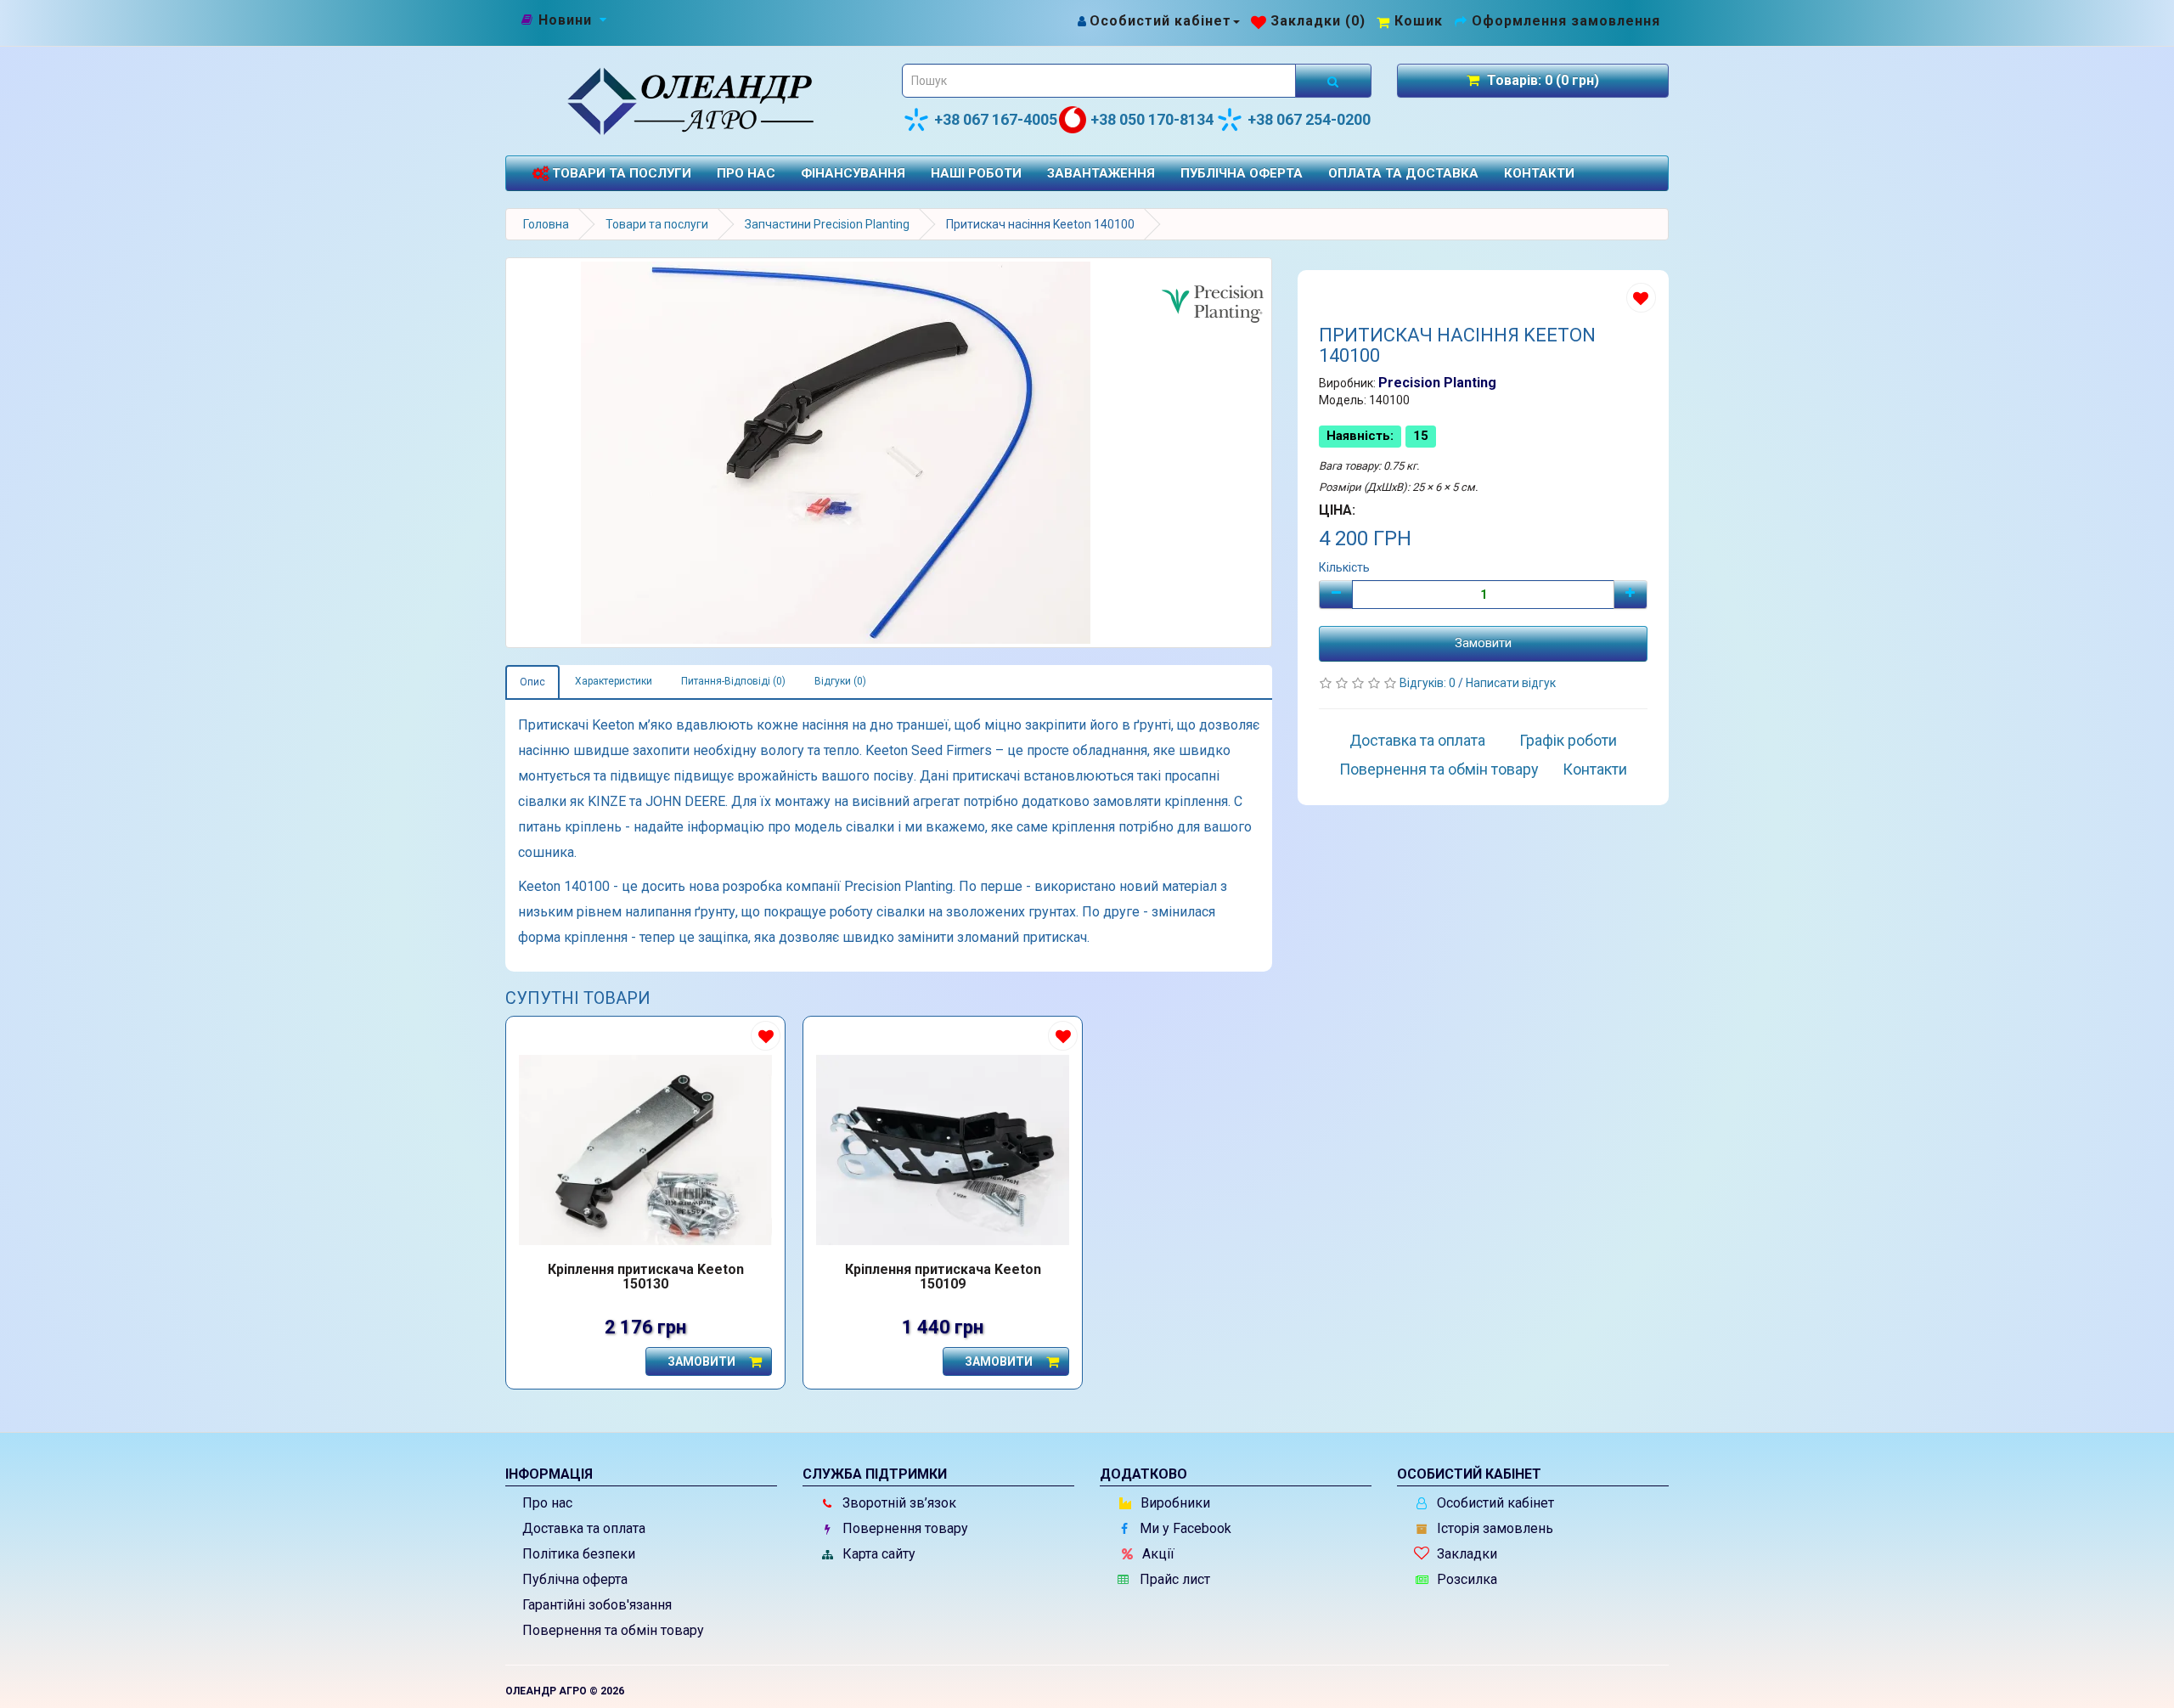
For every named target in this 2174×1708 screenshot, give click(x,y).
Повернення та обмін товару (1439, 769)
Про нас (746, 173)
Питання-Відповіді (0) (733, 681)
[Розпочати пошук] (1333, 81)
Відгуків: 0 (1429, 683)
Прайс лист (1173, 1579)
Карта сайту (877, 1554)
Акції (1157, 1554)
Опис (532, 682)
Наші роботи (976, 173)
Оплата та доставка (1403, 173)
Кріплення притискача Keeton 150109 (943, 1277)
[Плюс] (1630, 595)
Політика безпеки (579, 1554)
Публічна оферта (1242, 173)
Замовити (1483, 643)
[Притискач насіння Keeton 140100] (889, 453)
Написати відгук (1511, 683)
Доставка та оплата (1417, 740)
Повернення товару (904, 1528)
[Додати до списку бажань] (1641, 298)
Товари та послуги (620, 173)
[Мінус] (1336, 595)
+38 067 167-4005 (996, 119)
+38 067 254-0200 (1309, 119)
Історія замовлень (1493, 1528)
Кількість (1344, 567)
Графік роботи (1568, 740)
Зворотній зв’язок (898, 1503)
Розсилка (1465, 1579)
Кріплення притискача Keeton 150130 (646, 1277)
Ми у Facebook (1184, 1528)
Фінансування (853, 173)
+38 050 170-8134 (1152, 119)
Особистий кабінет (1494, 1503)
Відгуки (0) (840, 681)
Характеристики (614, 681)
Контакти (1539, 173)
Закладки (1465, 1554)
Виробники (1174, 1503)
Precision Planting (1437, 383)
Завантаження (1101, 173)
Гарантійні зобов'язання (597, 1605)
